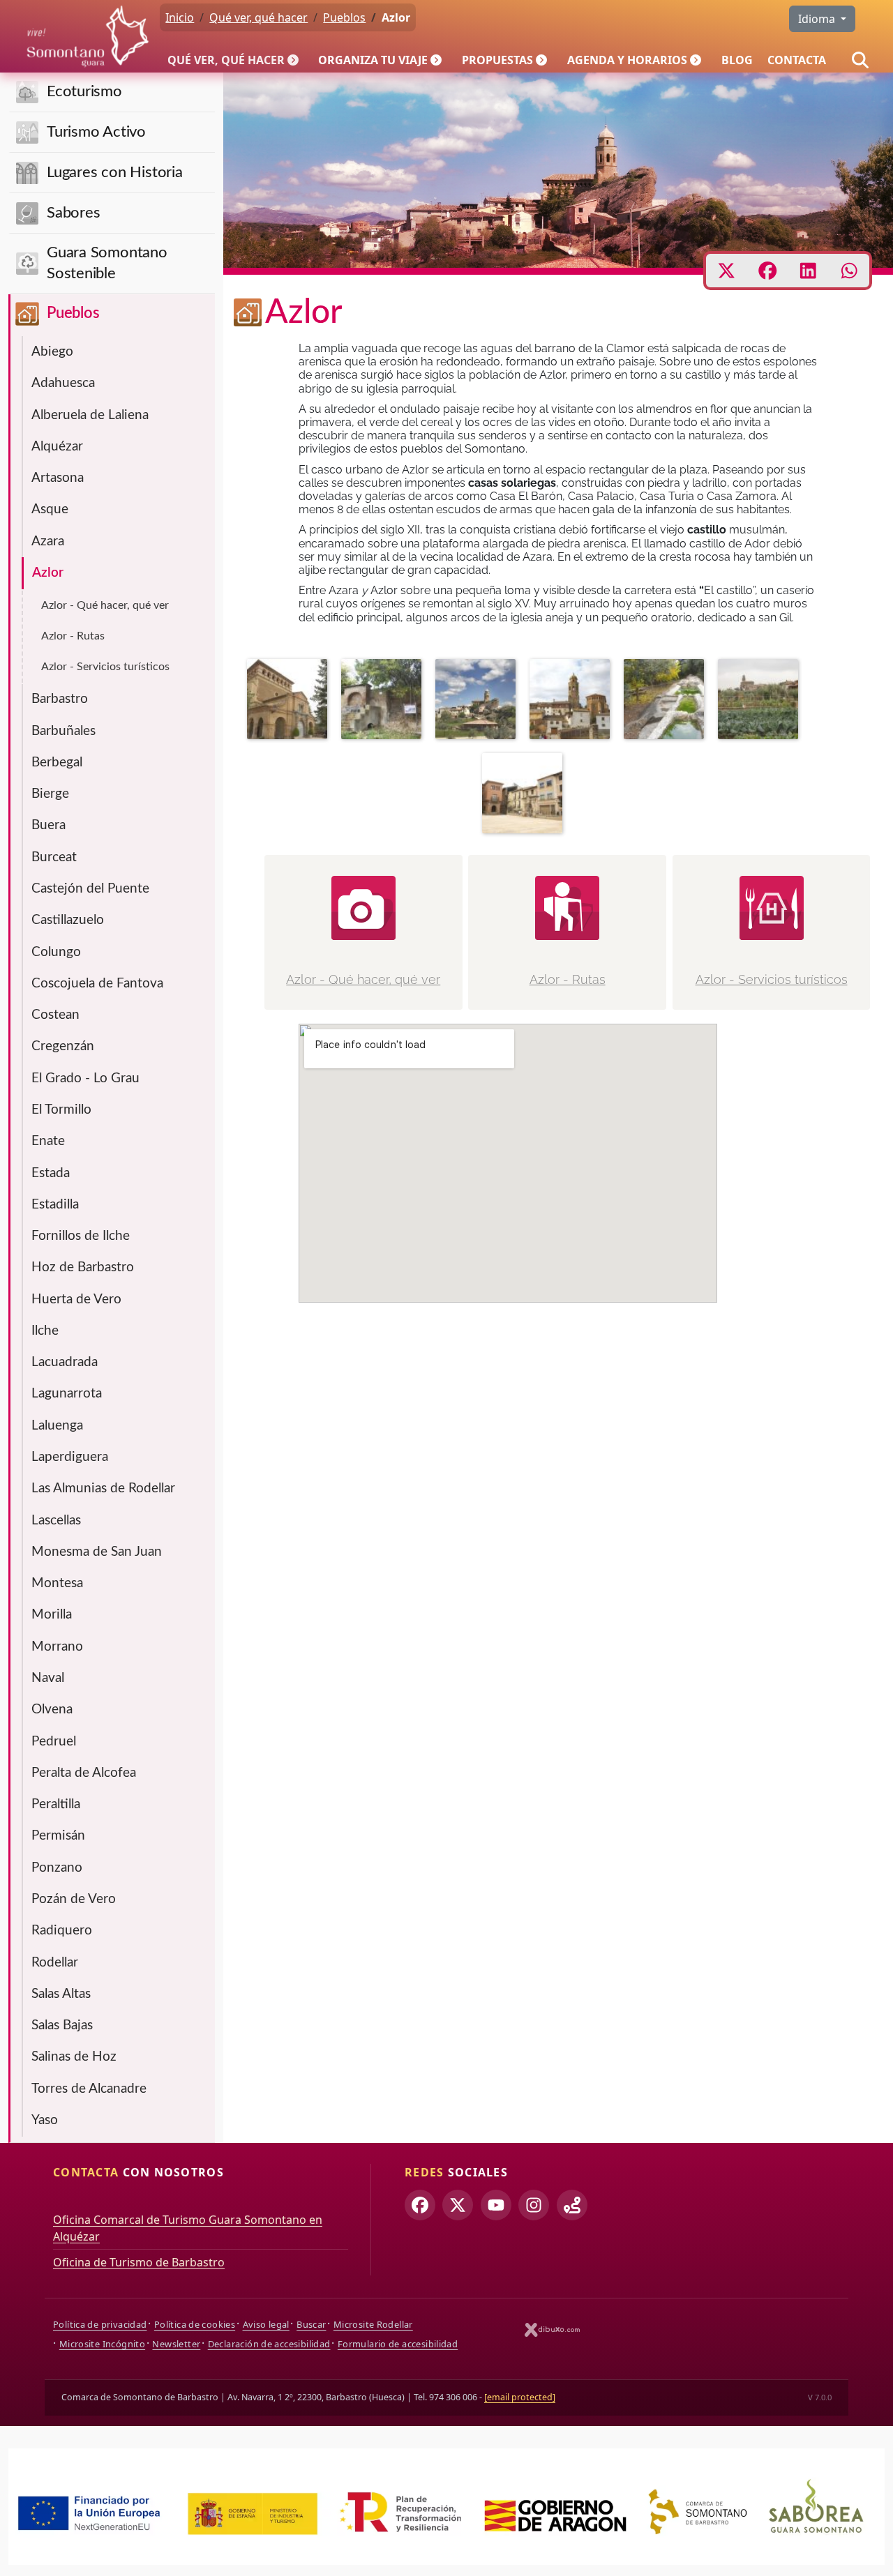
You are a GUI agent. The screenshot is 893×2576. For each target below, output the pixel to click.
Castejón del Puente (90, 889)
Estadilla (55, 1205)
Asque (50, 509)
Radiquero (62, 1931)
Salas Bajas (62, 2025)
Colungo (56, 952)
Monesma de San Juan (97, 1552)
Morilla (52, 1615)
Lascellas (56, 1521)
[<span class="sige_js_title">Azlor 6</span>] (385, 702)
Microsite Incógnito (102, 2344)
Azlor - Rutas (73, 636)
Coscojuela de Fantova (97, 984)
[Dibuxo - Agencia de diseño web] (553, 2329)
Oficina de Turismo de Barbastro (139, 2262)
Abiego (52, 352)
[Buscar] (860, 60)
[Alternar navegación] (294, 60)
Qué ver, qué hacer (226, 60)
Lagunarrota (67, 1394)
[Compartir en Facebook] (768, 271)
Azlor (48, 573)
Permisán (58, 1836)
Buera (48, 825)
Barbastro (60, 699)
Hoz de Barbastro (83, 1267)
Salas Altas (61, 1994)
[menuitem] (236, 60)
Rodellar (55, 1963)
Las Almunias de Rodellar (103, 1488)
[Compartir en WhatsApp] (849, 271)
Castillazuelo (68, 920)
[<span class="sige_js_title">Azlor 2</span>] (573, 702)
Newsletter (176, 2344)
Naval (48, 1678)
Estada (51, 1173)
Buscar (311, 2324)
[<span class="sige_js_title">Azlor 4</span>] (761, 702)
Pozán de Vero (74, 1899)
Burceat (54, 857)
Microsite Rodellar (373, 2324)
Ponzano (57, 1868)
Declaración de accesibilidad (269, 2344)
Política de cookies (195, 2324)
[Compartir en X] (727, 271)
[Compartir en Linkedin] (808, 271)
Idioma (818, 19)
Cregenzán (63, 1046)
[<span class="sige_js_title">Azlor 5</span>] (667, 702)
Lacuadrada (65, 1362)
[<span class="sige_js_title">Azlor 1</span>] (479, 702)
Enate (48, 1141)
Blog (737, 60)
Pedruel (54, 1742)
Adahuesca (63, 383)
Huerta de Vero (76, 1300)
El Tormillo (61, 1110)
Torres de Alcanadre (89, 2089)
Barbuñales (63, 731)
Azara (48, 541)
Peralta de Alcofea (84, 1773)
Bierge (50, 794)
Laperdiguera (70, 1457)
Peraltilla (56, 1804)
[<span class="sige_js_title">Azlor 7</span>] (291, 702)
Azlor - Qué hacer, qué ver (105, 605)
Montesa (57, 1583)
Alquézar (57, 447)
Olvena (52, 1710)
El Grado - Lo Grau (85, 1078)
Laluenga (57, 1426)
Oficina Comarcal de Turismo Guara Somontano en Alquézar (188, 2228)
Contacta (797, 60)
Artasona (58, 478)
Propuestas (497, 60)
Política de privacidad (100, 2324)
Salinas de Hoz (74, 2057)
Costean (55, 1015)
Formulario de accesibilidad (398, 2344)
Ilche (45, 1331)
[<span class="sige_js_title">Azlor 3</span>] (526, 796)
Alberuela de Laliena (90, 415)
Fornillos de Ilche (81, 1236)
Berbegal (57, 763)
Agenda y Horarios (627, 60)
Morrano (57, 1647)
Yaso (45, 2120)
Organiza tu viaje (373, 60)
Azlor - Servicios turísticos (105, 667)
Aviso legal (266, 2324)
